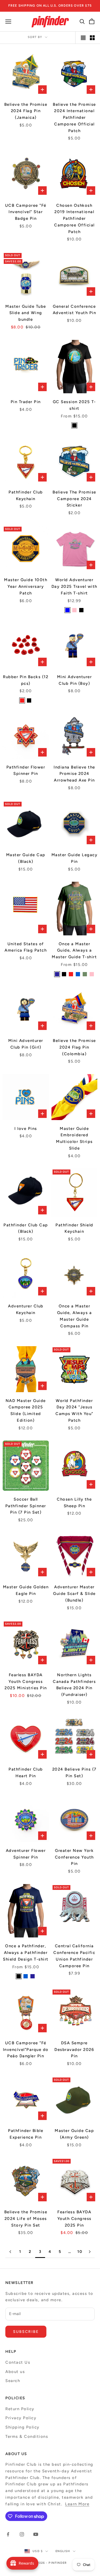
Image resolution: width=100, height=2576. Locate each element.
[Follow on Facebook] (8, 2534)
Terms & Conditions (27, 2436)
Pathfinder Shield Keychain (74, 1228)
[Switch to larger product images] (83, 38)
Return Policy (20, 2409)
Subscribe (26, 2332)
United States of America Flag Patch (26, 947)
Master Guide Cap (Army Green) (74, 2134)
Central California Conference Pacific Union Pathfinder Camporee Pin (74, 1956)
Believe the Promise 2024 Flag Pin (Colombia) (74, 1047)
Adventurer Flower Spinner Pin (26, 1854)
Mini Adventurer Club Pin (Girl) (26, 1044)
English (63, 2551)
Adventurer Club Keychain (26, 1309)
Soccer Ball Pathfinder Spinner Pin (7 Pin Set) (26, 1506)
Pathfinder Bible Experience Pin (26, 2134)
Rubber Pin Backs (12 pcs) (26, 680)
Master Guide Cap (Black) (26, 858)
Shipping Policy (22, 2427)
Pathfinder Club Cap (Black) (26, 1228)
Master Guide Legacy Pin (75, 858)
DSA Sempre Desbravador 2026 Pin (74, 2050)
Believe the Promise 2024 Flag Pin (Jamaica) (26, 111)
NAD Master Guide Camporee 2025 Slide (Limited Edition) (26, 1411)
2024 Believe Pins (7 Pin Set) (74, 1773)
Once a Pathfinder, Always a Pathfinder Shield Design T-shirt (26, 1953)
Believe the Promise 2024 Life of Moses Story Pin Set (26, 2219)
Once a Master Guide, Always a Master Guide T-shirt (74, 951)
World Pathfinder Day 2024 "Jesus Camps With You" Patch (74, 1411)
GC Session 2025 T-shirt (74, 405)
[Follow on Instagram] (22, 2534)
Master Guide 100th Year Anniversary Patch (26, 586)
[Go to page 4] (90, 2252)
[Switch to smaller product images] (92, 38)
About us (15, 2372)
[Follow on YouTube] (36, 2534)
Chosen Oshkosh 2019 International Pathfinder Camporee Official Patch (74, 219)
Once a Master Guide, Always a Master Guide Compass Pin (75, 1316)
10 (80, 2252)
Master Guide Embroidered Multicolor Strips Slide (74, 1138)
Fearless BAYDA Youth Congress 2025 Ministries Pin (26, 1682)
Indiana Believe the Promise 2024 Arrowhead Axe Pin (74, 774)
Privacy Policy (21, 2418)
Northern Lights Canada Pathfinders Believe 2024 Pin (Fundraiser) (74, 1685)
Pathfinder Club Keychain (26, 495)
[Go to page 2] (10, 2252)
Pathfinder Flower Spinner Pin (26, 770)
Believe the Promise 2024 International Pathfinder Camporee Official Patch (74, 118)
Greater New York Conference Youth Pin (74, 1857)
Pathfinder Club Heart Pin (26, 1773)
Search (13, 2381)
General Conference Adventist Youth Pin (75, 310)
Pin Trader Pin (26, 402)
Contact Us (18, 2362)
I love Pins (26, 1129)
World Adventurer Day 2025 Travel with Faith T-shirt (74, 586)
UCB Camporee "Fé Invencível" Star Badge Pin (26, 212)
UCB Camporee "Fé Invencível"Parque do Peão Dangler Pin (26, 2050)
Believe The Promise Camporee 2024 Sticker (74, 499)
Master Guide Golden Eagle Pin (26, 1590)
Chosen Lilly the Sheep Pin (74, 1503)
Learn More (77, 2504)
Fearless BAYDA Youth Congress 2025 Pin (74, 2219)
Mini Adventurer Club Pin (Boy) (75, 680)
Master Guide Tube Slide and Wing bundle (26, 313)
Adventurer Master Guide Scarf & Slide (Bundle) (74, 1594)
